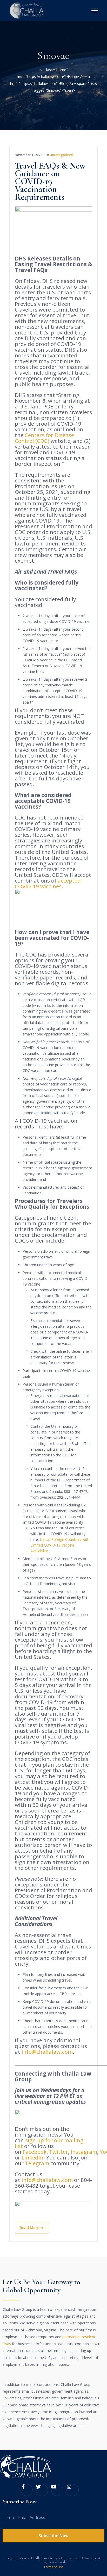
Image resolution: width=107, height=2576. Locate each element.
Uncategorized (61, 155)
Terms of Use (53, 2567)
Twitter (59, 2152)
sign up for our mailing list (49, 2143)
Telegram (37, 2163)
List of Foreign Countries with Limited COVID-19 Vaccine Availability (60, 1545)
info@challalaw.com (47, 2052)
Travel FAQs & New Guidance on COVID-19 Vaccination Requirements (50, 181)
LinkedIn (32, 2157)
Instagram (84, 2152)
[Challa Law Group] (27, 10)
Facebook (35, 2152)
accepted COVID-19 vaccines (48, 883)
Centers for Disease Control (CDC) (44, 438)
